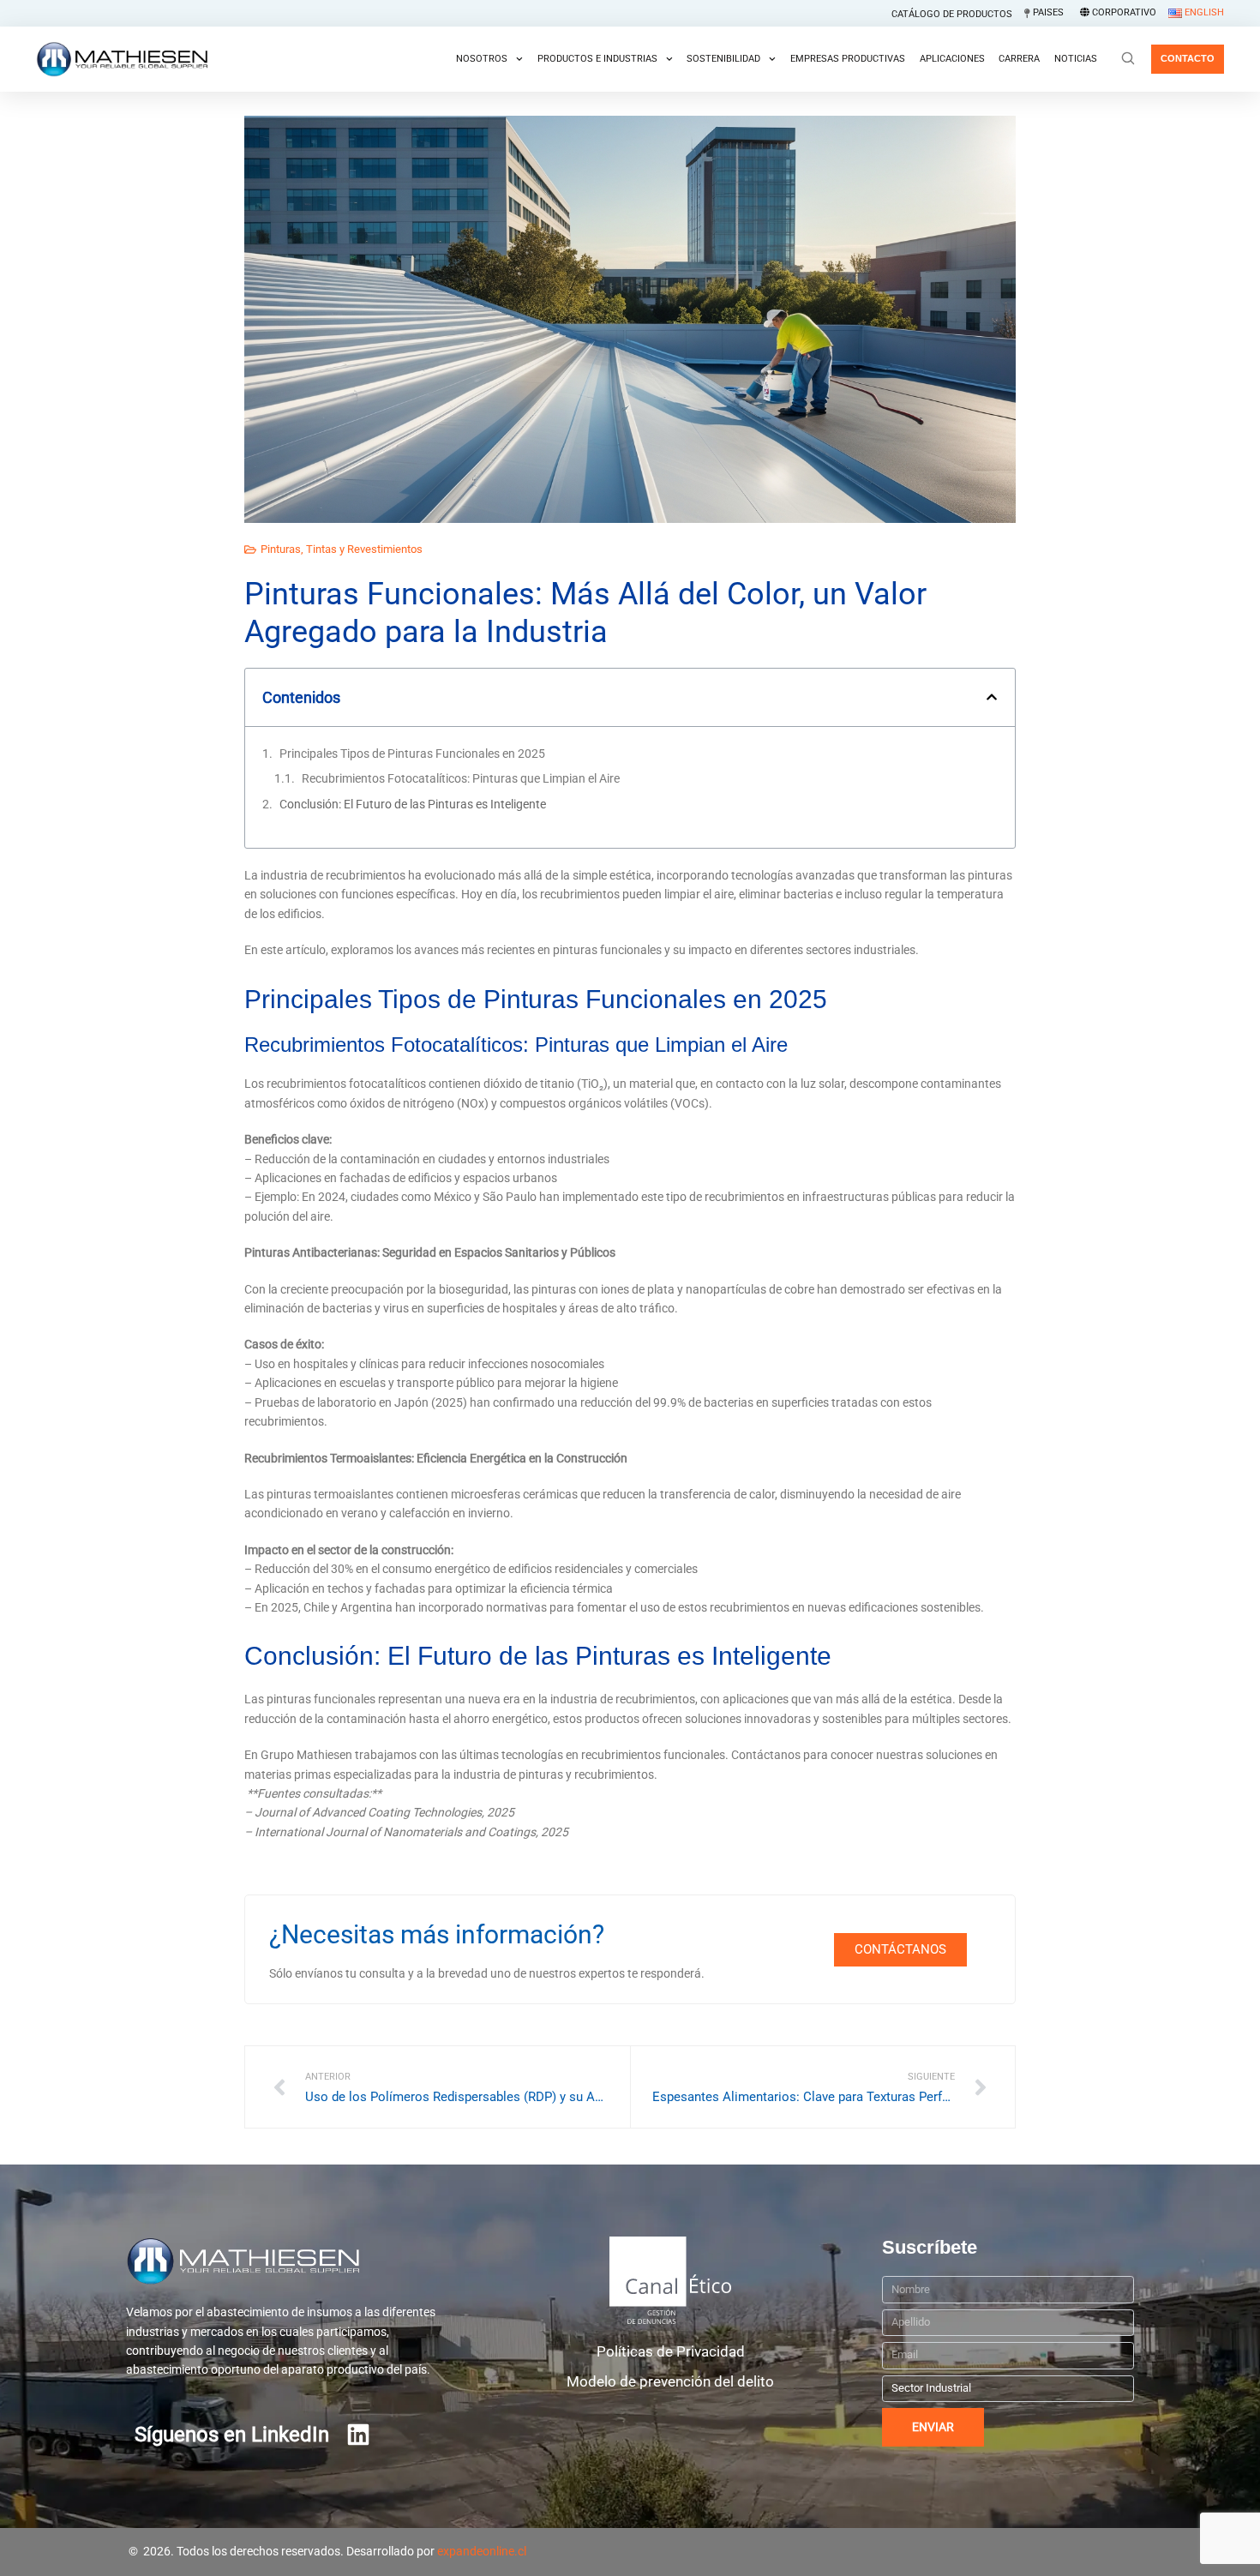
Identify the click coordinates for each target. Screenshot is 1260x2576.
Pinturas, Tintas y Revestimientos (342, 549)
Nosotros (482, 59)
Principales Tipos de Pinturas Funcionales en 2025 (412, 754)
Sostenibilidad (723, 59)
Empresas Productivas (848, 59)
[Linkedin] (358, 2435)
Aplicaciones (952, 59)
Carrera (1019, 59)
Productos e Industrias (597, 59)
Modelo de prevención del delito (670, 2381)
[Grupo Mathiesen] (122, 59)
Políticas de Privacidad (671, 2351)
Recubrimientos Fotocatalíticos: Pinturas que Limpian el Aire (462, 778)
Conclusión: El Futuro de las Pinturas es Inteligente (413, 804)
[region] (630, 2535)
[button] (992, 697)
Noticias (1076, 59)
